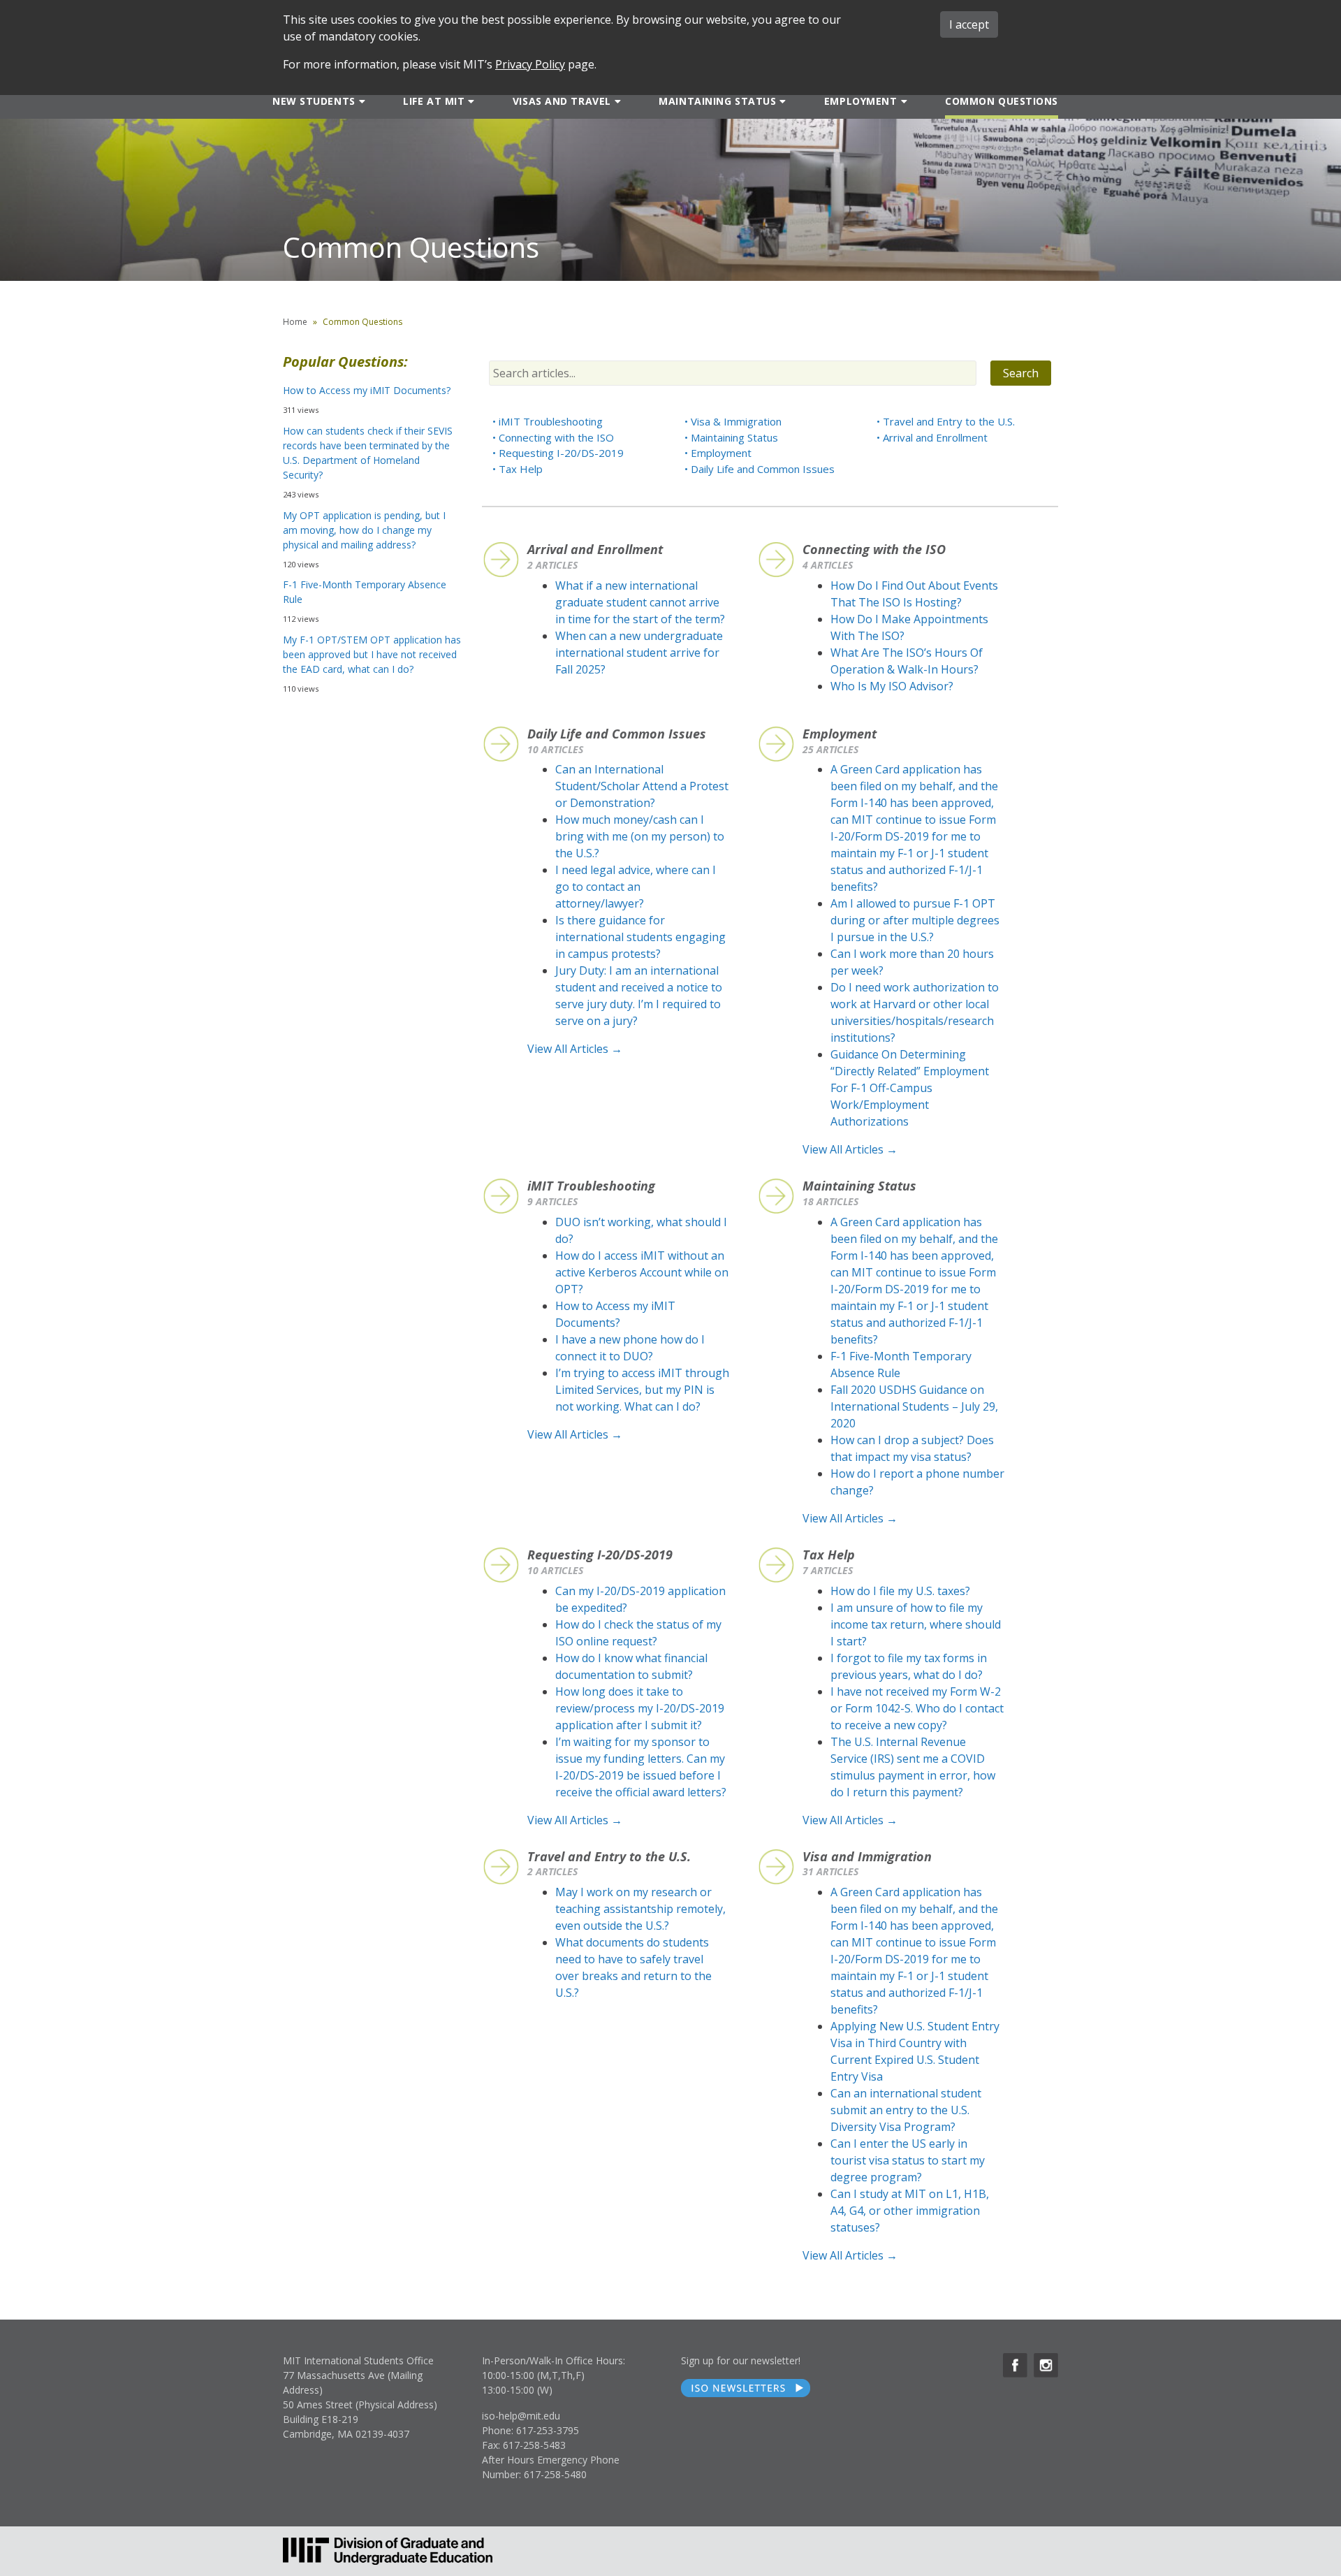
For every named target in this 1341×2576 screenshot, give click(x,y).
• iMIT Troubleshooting (548, 421)
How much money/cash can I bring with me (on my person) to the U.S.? (640, 836)
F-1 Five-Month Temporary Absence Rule (365, 592)
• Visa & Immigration (733, 421)
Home (295, 322)
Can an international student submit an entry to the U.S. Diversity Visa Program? (906, 2110)
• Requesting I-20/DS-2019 (558, 453)
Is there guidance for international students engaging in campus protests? (640, 937)
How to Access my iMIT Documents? (367, 390)
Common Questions (1002, 101)
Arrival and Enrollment (595, 549)
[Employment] (903, 101)
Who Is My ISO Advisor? (892, 686)
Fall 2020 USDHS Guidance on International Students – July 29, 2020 (914, 1406)
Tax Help (829, 1555)
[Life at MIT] (470, 101)
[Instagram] (1046, 2365)
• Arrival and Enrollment (932, 437)
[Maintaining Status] (781, 101)
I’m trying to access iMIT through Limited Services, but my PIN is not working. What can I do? (642, 1390)
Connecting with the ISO (874, 549)
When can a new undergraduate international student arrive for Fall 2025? (639, 653)
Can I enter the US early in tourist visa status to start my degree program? (908, 2160)
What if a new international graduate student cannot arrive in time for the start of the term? (640, 602)
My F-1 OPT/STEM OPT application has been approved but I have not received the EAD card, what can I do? (372, 654)
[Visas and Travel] (616, 101)
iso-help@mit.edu (521, 2416)
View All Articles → (575, 1049)
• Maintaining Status (731, 437)
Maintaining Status (717, 101)
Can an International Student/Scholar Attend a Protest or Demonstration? (642, 786)
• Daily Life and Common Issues (760, 469)
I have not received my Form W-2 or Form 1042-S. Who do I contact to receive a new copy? (917, 1708)
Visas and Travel (562, 101)
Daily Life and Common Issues (617, 734)
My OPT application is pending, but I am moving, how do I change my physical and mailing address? (364, 530)
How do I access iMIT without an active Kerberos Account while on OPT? (642, 1272)
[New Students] (361, 101)
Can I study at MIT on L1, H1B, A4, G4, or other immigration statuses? (910, 2211)
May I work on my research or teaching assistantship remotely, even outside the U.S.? (640, 1909)
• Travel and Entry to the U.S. (946, 421)
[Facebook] (1015, 2365)
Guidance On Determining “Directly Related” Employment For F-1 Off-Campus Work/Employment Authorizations (910, 1088)
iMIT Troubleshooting (591, 1186)
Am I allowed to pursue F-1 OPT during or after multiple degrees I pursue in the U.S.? (915, 920)
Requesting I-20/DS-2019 (600, 1555)
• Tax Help (518, 469)
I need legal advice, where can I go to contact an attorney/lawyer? (636, 887)
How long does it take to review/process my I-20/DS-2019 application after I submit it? (640, 1708)
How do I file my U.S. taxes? (900, 1591)
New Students (314, 101)
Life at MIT (434, 101)
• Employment (718, 453)
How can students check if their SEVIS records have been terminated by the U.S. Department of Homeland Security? (368, 453)
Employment (861, 101)
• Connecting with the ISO (553, 437)
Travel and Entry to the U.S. (609, 1856)
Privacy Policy (530, 64)
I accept (969, 24)
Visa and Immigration (867, 1856)
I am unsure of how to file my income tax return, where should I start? (916, 1624)
